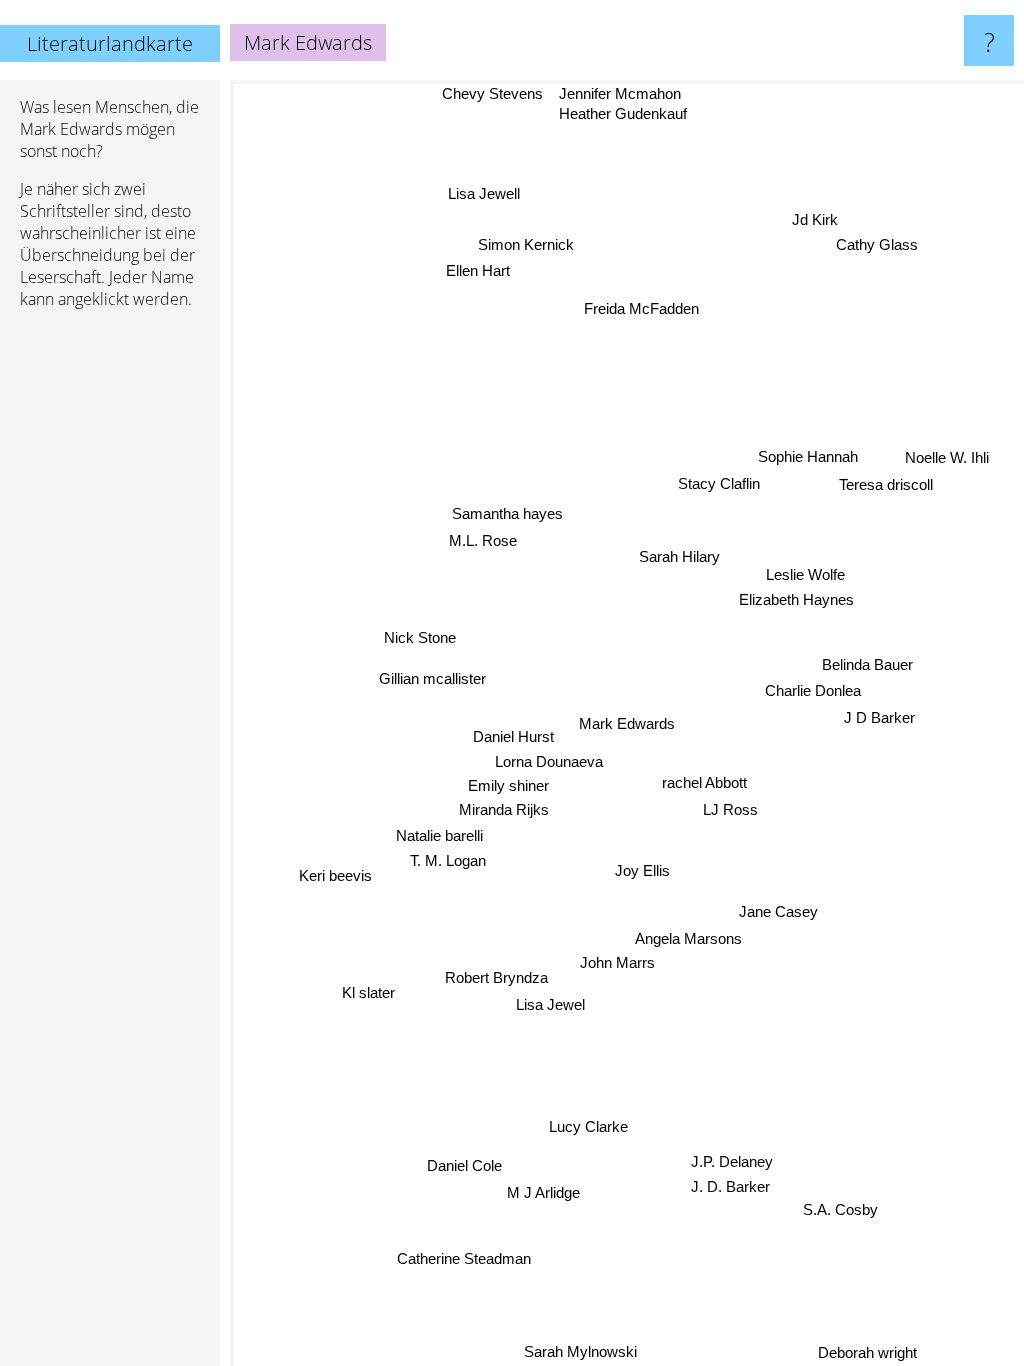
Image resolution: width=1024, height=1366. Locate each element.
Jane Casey (777, 913)
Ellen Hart (485, 264)
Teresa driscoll (886, 490)
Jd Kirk (801, 235)
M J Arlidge (544, 1194)
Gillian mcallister (433, 678)
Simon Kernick (530, 238)
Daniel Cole (465, 1167)
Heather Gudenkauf (623, 113)
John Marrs (614, 963)
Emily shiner (508, 785)
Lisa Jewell (481, 194)
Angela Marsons (687, 939)
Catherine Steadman (461, 1257)
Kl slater (368, 991)
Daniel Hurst (513, 735)
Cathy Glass (880, 221)
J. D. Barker (732, 1191)
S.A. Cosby (847, 1200)
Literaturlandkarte (110, 43)
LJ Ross (729, 809)
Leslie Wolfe (805, 575)
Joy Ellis (642, 869)
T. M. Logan (448, 860)
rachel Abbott (704, 782)
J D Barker (878, 719)
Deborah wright (869, 1352)
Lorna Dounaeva (549, 761)
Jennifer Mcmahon (620, 93)
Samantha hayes (507, 513)
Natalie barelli (439, 834)
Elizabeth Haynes (797, 601)
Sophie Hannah (810, 461)
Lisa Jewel (548, 1004)
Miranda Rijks (504, 809)
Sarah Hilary (679, 558)
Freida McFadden (641, 308)
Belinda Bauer (867, 666)
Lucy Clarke (587, 1126)
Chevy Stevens (493, 93)
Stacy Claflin (716, 487)
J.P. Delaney (726, 1165)
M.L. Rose (481, 540)
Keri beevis (333, 871)
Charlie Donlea (813, 692)
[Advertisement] (110, 631)
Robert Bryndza (496, 978)
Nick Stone (420, 635)
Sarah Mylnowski (586, 1352)
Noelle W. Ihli (949, 463)
